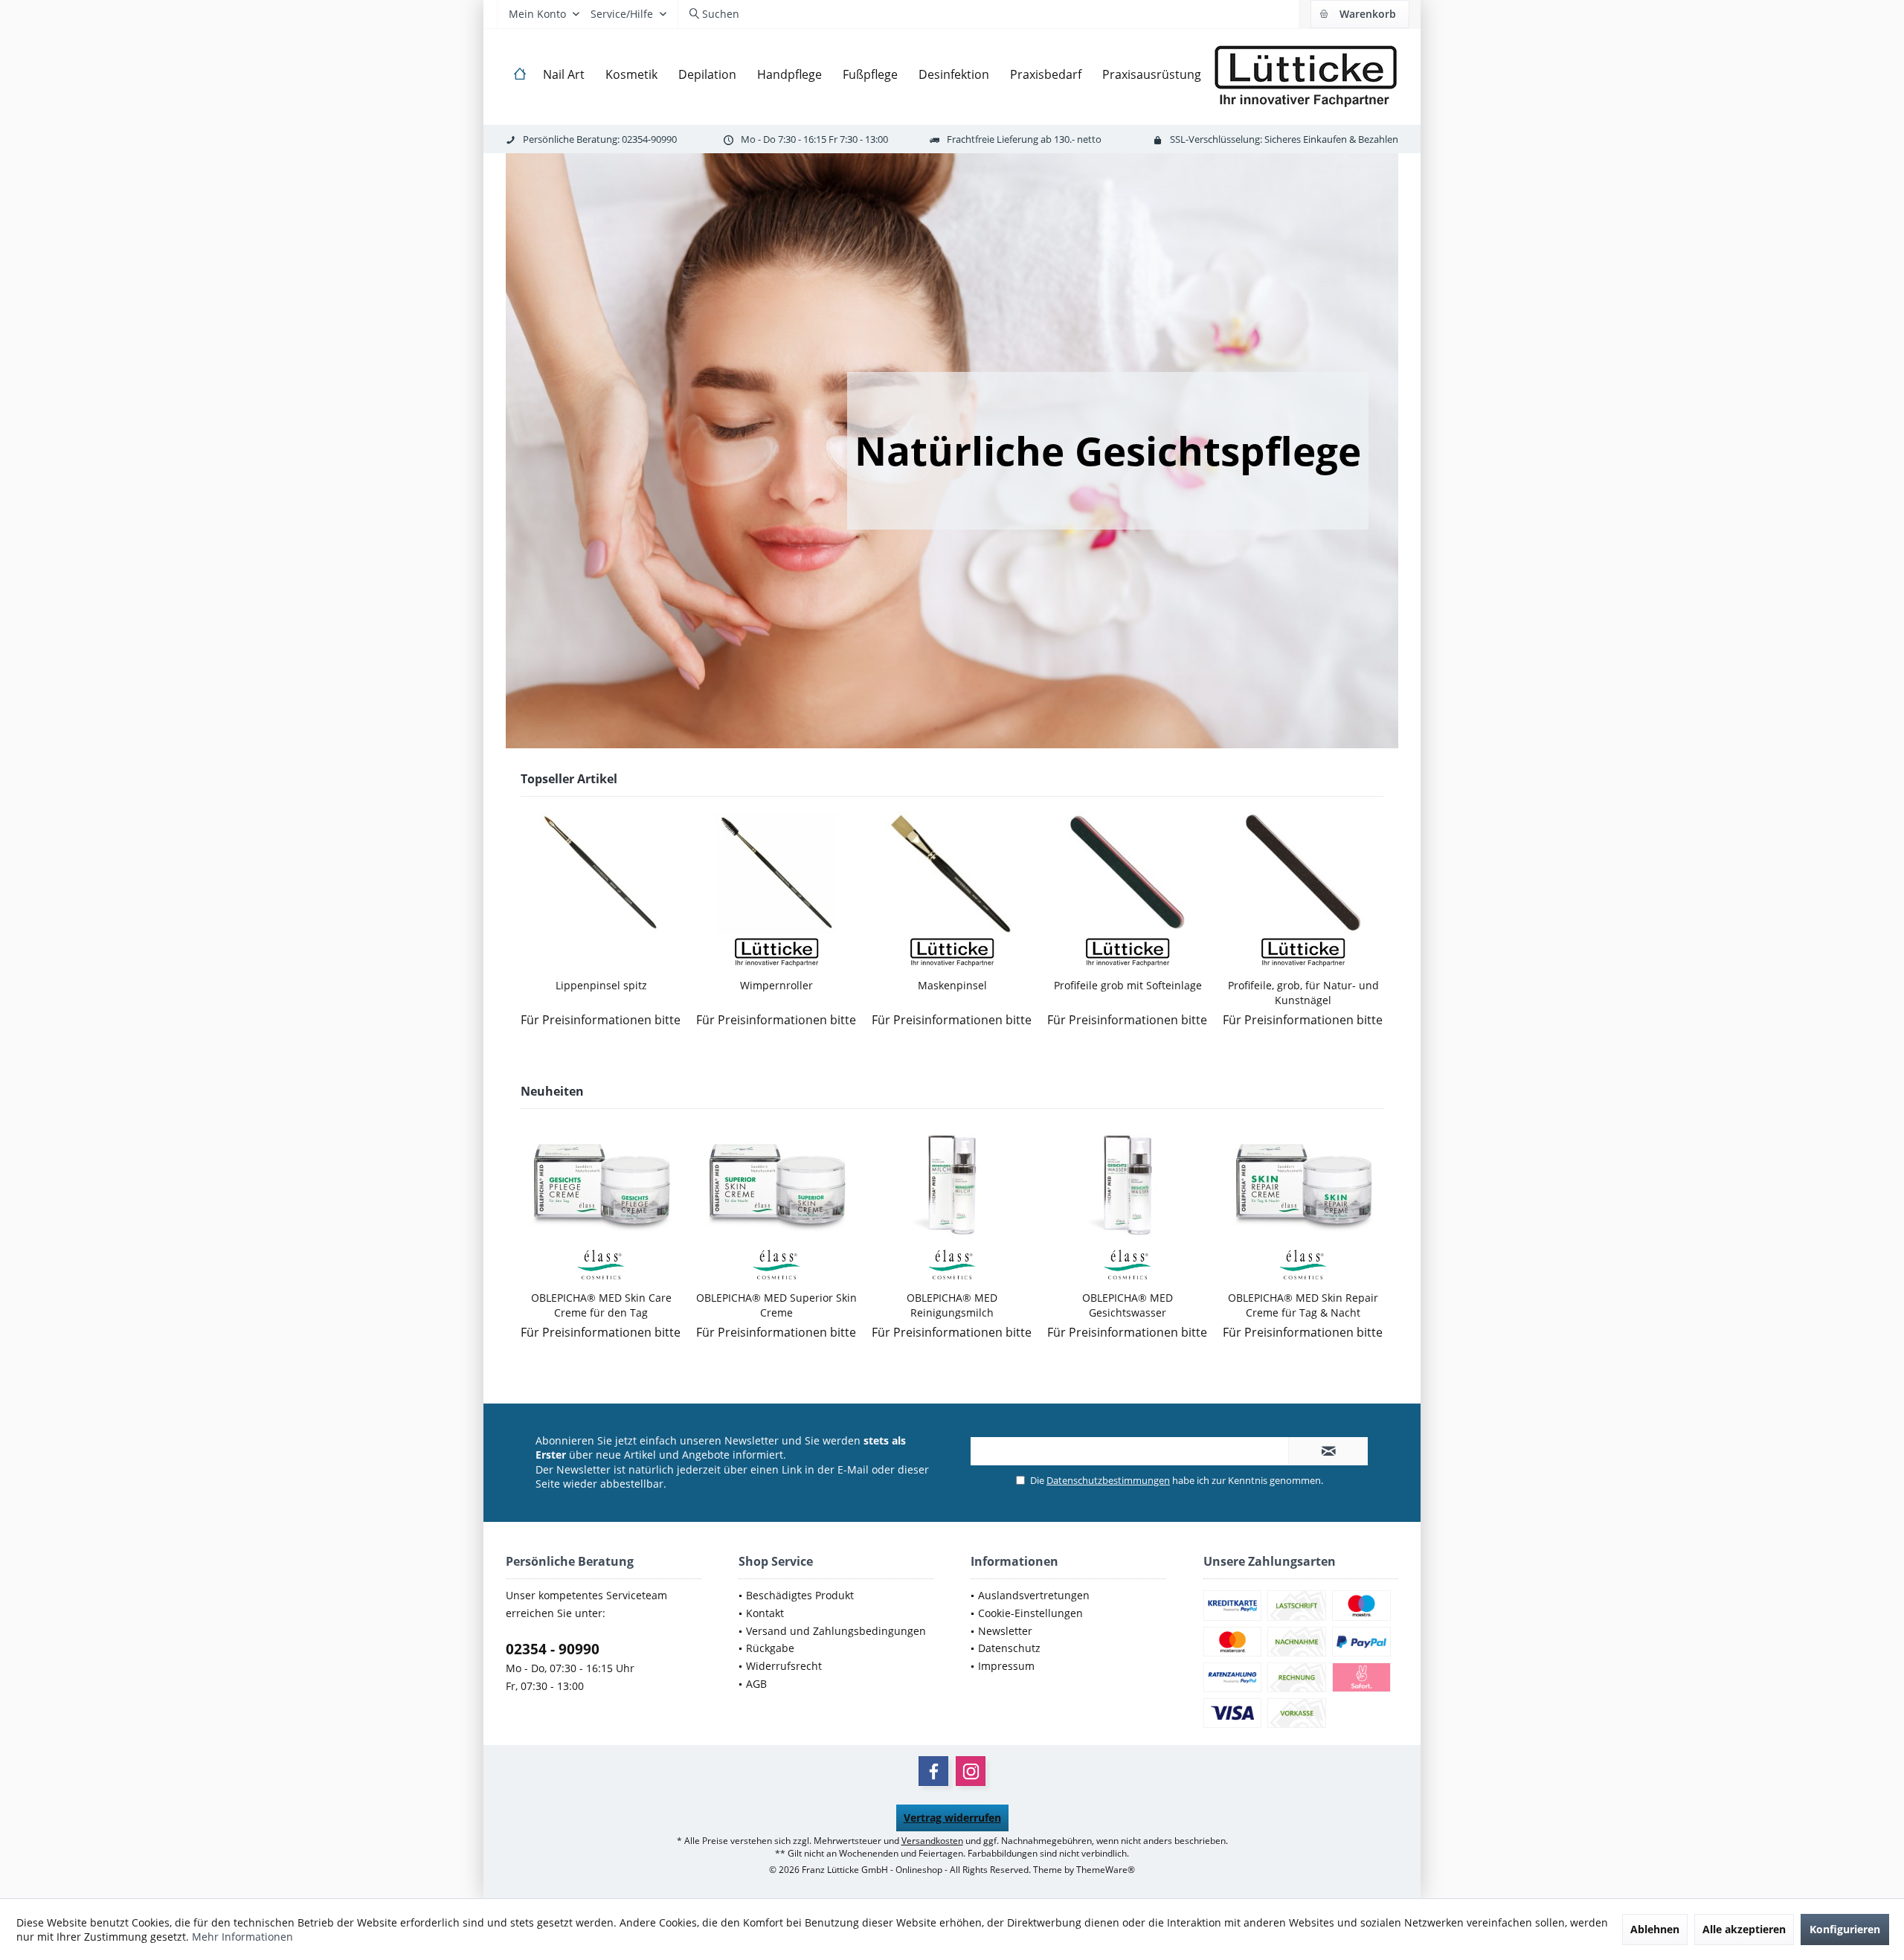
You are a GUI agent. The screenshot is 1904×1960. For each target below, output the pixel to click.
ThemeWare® (1106, 1870)
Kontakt (765, 1613)
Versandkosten (932, 1841)
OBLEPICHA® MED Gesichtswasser (1128, 1305)
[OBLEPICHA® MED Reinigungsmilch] (952, 1185)
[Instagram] (971, 1771)
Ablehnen (1655, 1929)
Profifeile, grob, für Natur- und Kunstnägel (1303, 993)
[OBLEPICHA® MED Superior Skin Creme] (776, 1185)
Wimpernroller (776, 985)
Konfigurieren (1845, 1929)
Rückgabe (770, 1648)
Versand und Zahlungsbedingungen (836, 1631)
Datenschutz (1009, 1648)
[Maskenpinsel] (952, 873)
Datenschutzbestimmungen (1108, 1480)
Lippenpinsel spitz (601, 985)
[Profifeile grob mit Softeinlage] (1128, 873)
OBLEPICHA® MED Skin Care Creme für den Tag (601, 1305)
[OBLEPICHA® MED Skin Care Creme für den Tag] (601, 1185)
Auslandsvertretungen (1034, 1595)
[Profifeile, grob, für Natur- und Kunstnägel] (1303, 873)
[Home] (520, 75)
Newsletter (1005, 1631)
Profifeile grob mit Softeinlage (1128, 985)
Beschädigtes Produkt (800, 1595)
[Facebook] (933, 1771)
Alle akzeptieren (1744, 1929)
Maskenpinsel (952, 985)
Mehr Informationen (242, 1937)
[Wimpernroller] (776, 873)
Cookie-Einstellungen (1030, 1613)
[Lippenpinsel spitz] (601, 873)
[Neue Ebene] (1108, 451)
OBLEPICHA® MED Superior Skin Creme (776, 1305)
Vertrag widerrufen (952, 1818)
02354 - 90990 (553, 1649)
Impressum (1006, 1666)
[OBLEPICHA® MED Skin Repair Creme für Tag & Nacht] (1303, 1185)
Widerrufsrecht (784, 1666)
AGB (756, 1684)
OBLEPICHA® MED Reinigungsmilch (952, 1305)
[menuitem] (1360, 14)
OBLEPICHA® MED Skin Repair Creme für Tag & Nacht (1303, 1305)
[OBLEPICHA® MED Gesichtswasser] (1128, 1185)
